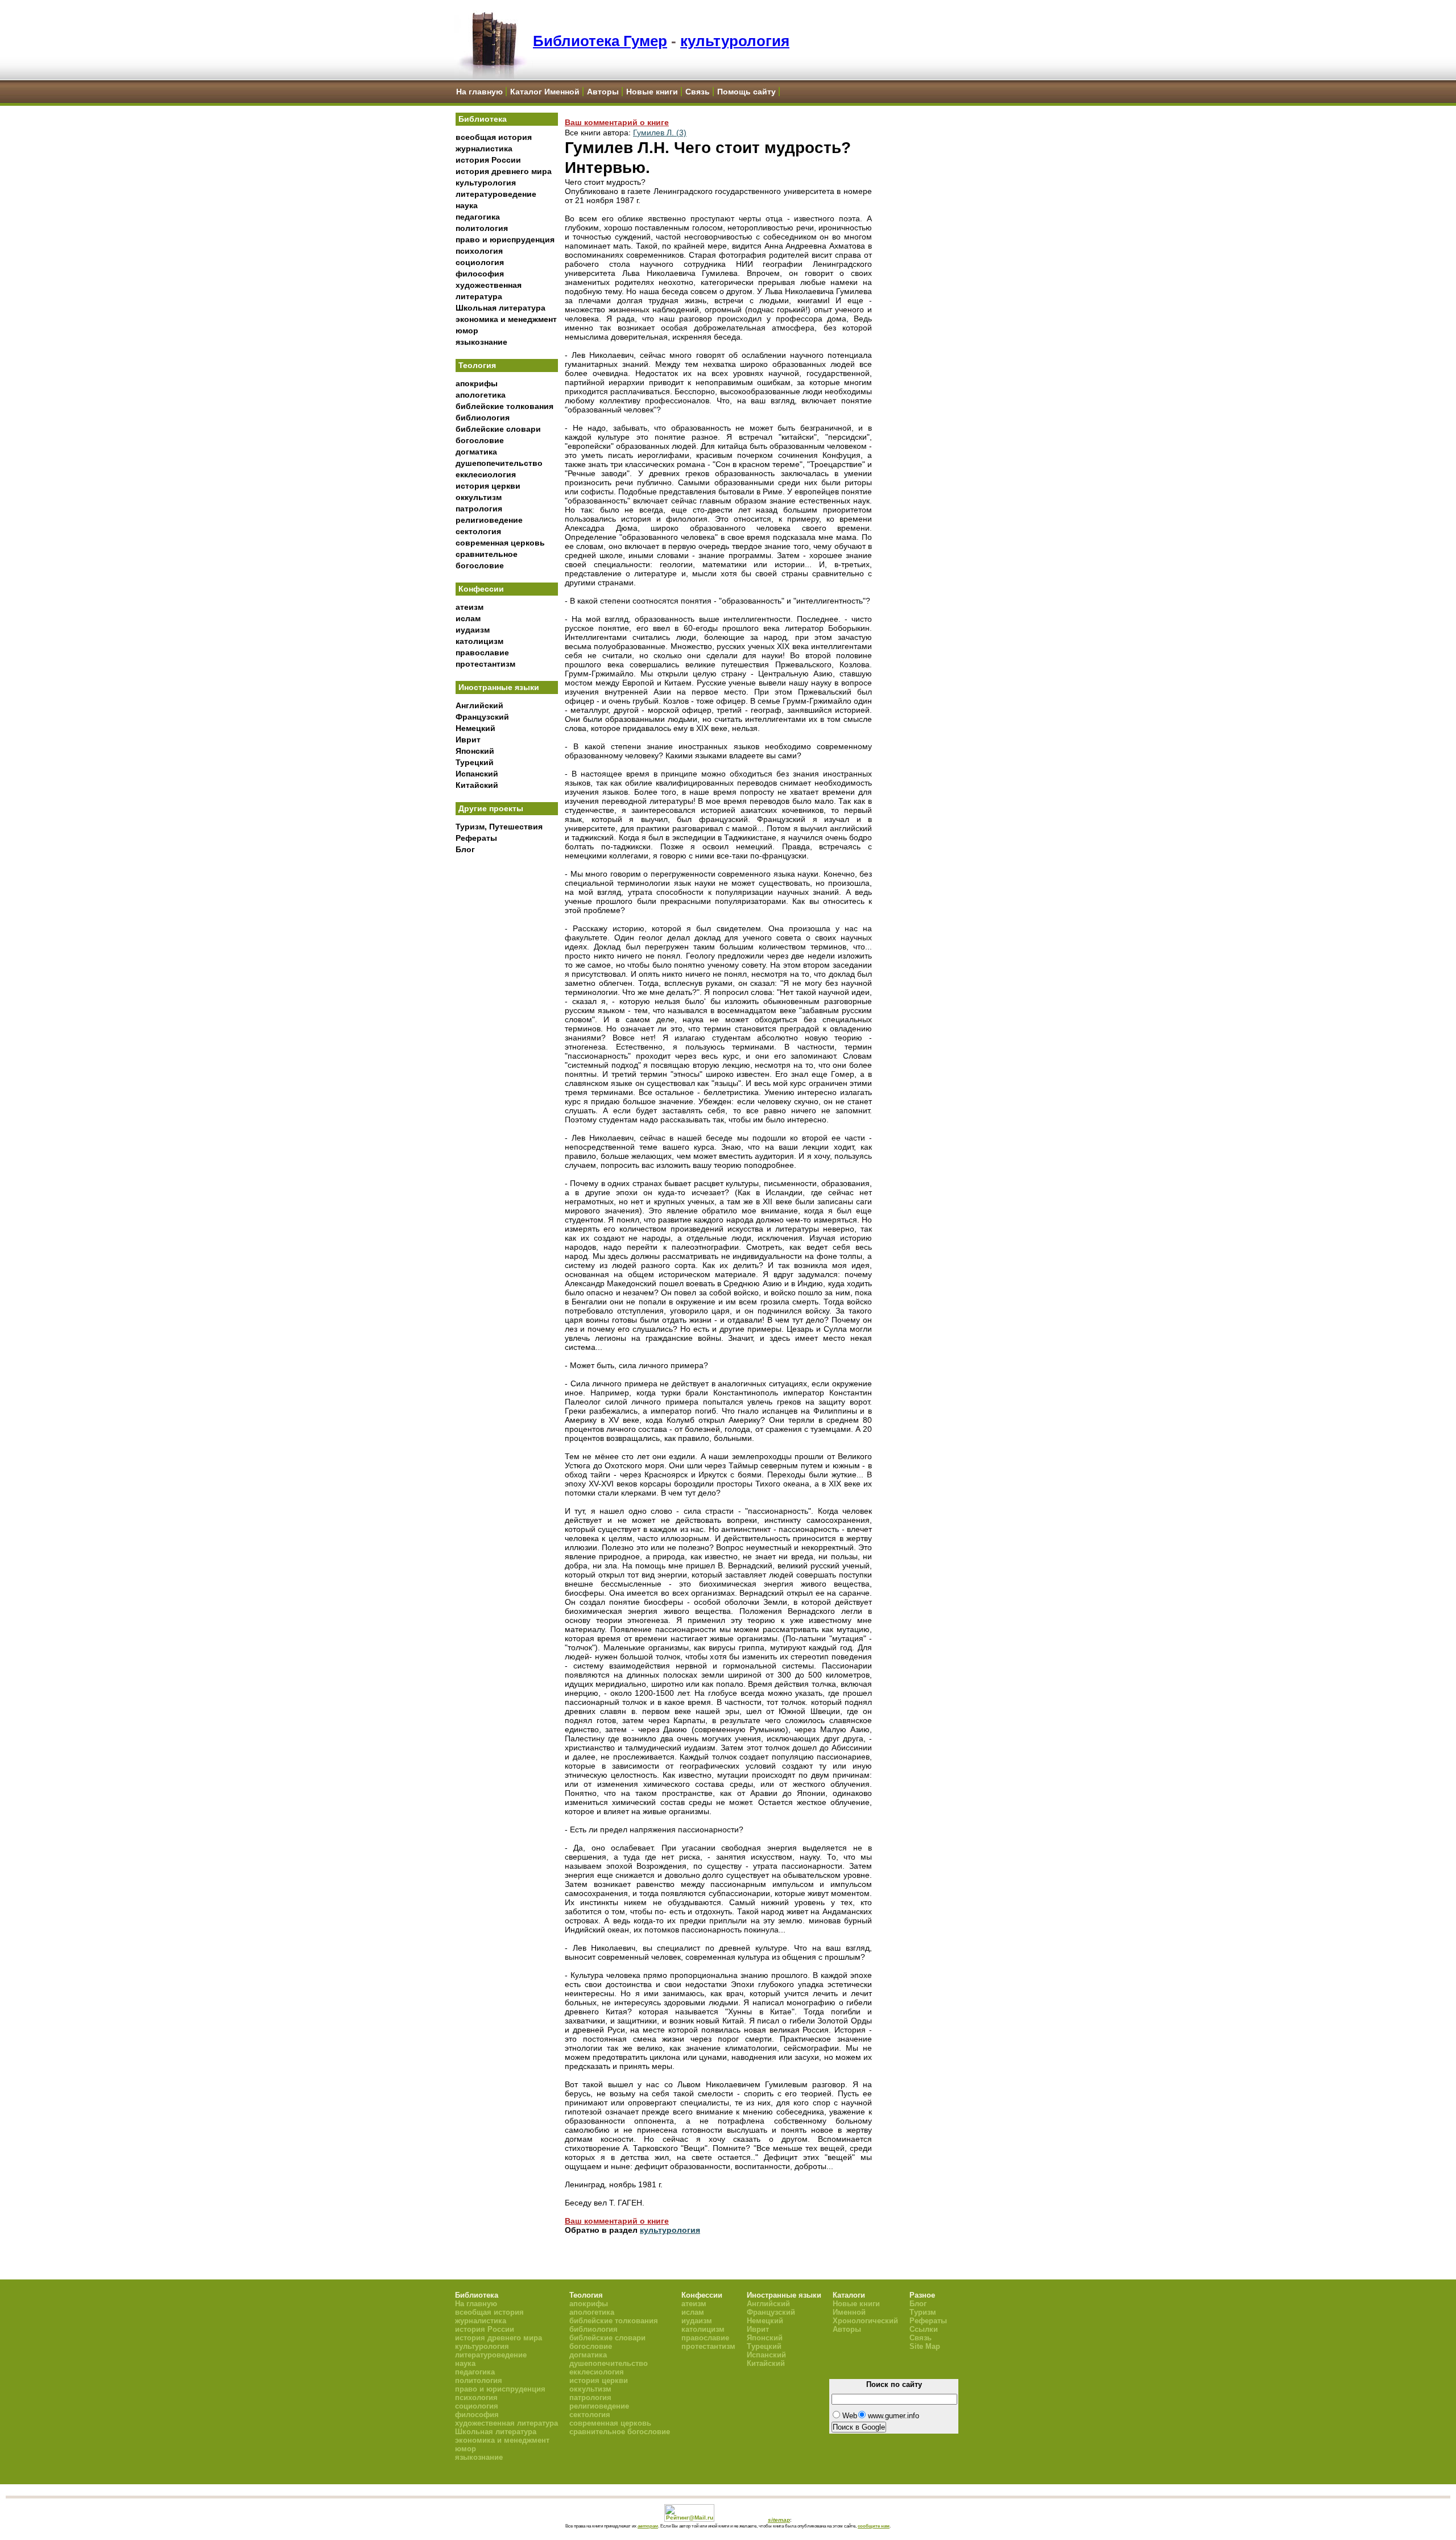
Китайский (477, 785)
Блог (465, 849)
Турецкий (475, 762)
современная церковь (500, 543)
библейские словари (498, 429)
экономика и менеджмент (506, 319)
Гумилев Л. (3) (660, 133)
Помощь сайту (746, 92)
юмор (467, 331)
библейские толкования (504, 406)
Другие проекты (491, 808)
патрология (479, 509)
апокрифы (477, 383)
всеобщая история (494, 137)
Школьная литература (500, 308)
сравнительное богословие (620, 2432)
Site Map (925, 2346)
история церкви (488, 486)
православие (482, 652)
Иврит (468, 740)
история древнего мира (504, 171)
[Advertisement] (507, 1047)
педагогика (478, 217)
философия (480, 274)
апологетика (481, 395)
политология (482, 228)
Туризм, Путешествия (499, 827)
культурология (735, 41)
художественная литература (506, 2423)
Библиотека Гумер (600, 41)
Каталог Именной (545, 92)
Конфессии (481, 589)
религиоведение (489, 520)
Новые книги (652, 92)
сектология (478, 531)
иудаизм (473, 630)
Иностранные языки (499, 687)
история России (488, 160)
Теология (477, 365)
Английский (479, 705)
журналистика (484, 148)
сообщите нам (874, 2526)
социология (480, 262)
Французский (482, 717)
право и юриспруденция (505, 239)
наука (467, 205)
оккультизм (479, 497)
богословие (480, 440)
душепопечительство (499, 463)
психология (479, 251)
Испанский (477, 774)
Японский (475, 751)
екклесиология (486, 474)
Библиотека (483, 119)
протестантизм (485, 664)
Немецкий (475, 728)
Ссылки (924, 2329)
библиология (483, 418)
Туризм (923, 2312)
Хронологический (865, 2321)
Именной (849, 2312)
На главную (479, 92)
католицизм (479, 641)
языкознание (481, 342)
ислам (468, 618)
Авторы (603, 92)
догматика (476, 452)
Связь (698, 92)
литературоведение (496, 194)
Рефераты (476, 838)
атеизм (470, 607)
